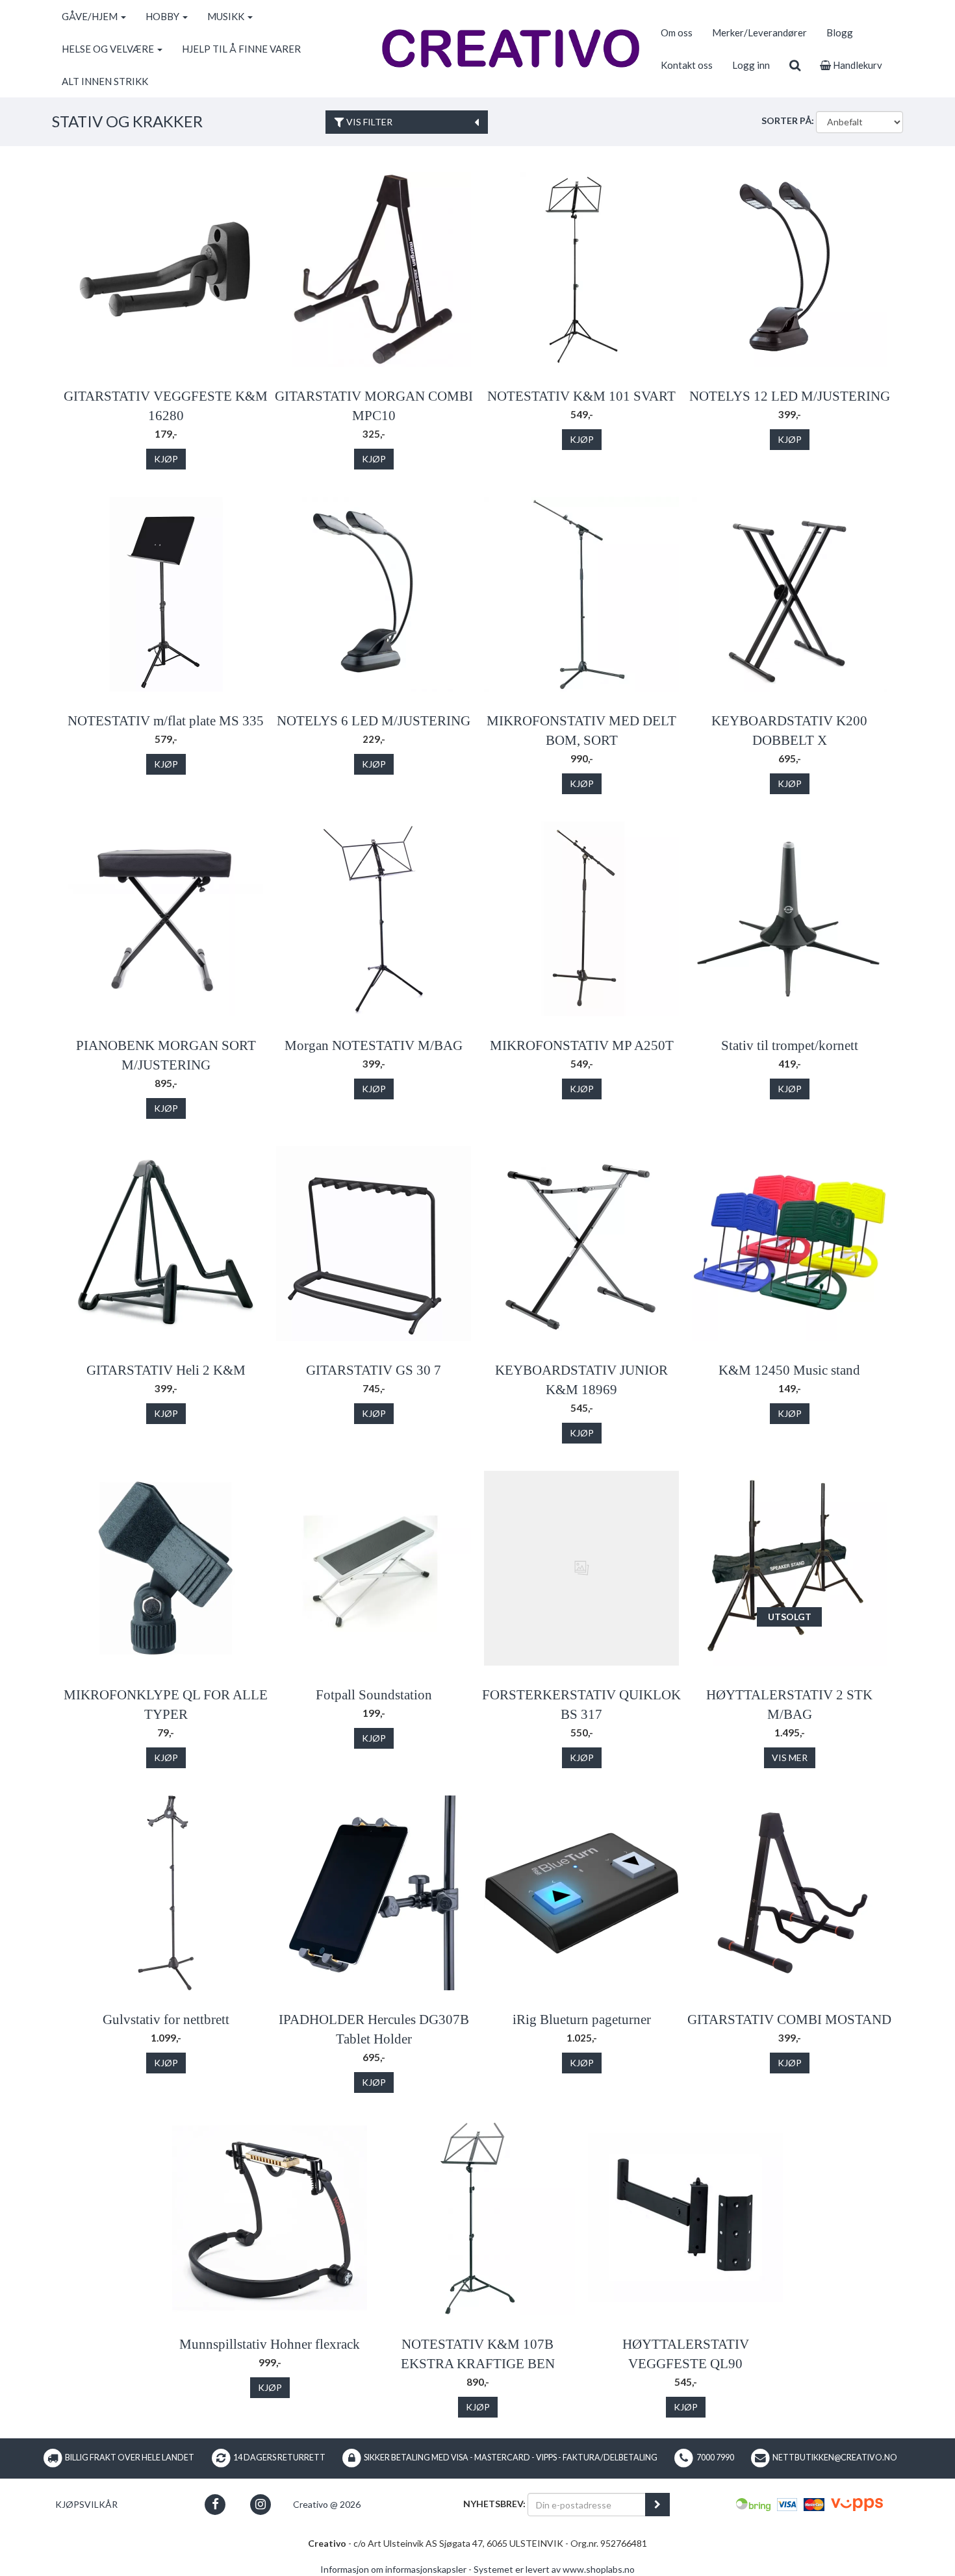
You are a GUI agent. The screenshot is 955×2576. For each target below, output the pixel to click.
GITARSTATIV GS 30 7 (374, 1370)
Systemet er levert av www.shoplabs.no (554, 2569)
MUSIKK (227, 16)
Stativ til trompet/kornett (790, 1045)
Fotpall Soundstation (374, 1695)
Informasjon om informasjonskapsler (393, 2569)
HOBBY (163, 16)
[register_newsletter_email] (657, 2505)
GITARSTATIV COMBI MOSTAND (789, 2020)
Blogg (840, 32)
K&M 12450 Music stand (789, 1370)
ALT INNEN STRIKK (105, 81)
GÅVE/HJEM (91, 16)
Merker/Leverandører (759, 32)
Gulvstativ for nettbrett (166, 2020)
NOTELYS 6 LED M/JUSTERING (374, 721)
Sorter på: (788, 120)
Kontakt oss (687, 65)
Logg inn (751, 65)
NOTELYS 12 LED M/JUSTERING (790, 396)
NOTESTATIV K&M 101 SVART (581, 396)
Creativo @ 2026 (327, 2504)
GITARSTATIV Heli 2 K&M (166, 1370)
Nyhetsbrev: (494, 2504)
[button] (215, 2504)
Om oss (677, 32)
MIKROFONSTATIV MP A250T (582, 1045)
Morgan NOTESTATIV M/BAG (374, 1045)
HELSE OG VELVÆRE (109, 49)
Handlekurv (857, 65)
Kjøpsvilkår (86, 2504)
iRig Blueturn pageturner (582, 2020)
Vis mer (790, 1757)
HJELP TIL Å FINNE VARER (241, 49)
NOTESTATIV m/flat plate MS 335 (166, 721)
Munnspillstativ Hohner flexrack (270, 2344)
